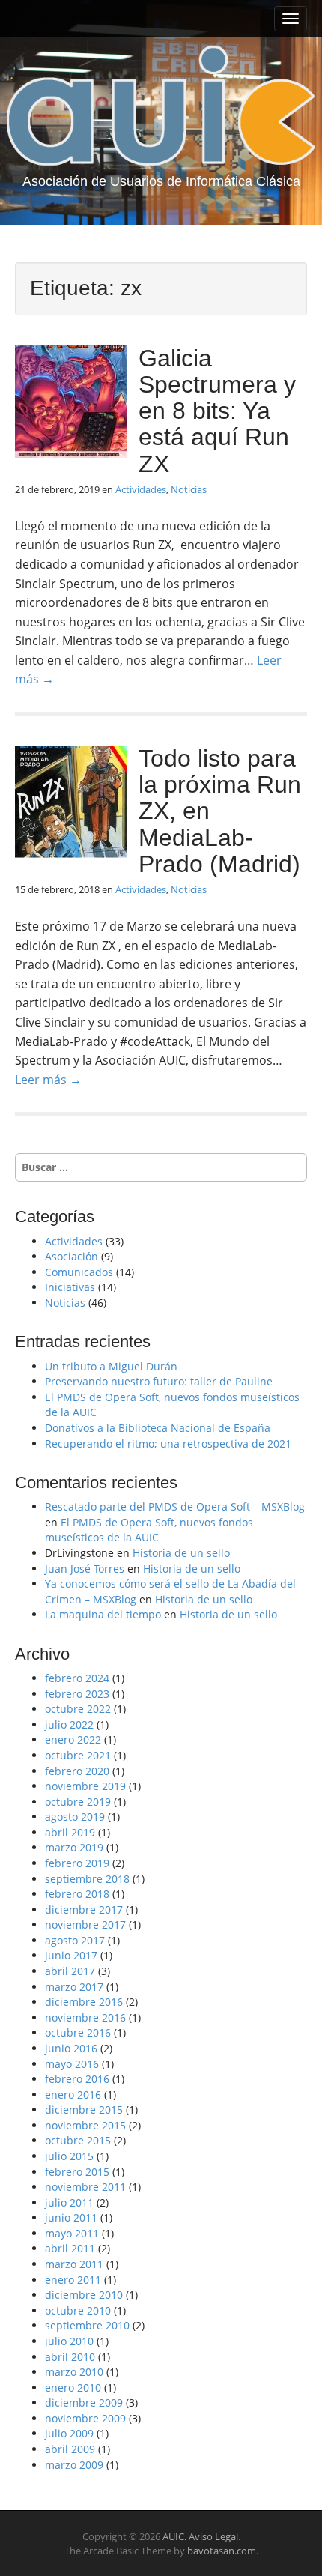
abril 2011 (70, 2248)
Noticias (189, 489)
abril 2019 (70, 1832)
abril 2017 (70, 1971)
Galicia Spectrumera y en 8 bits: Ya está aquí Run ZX (217, 411)
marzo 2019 (74, 1847)
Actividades (141, 489)
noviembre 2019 (85, 1786)
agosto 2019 (75, 1817)
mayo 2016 (72, 2064)
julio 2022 (69, 1724)
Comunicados (79, 1272)
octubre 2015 (78, 2140)
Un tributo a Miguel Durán (111, 1366)
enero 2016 (73, 2095)
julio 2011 (69, 2202)
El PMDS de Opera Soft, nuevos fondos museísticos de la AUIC (149, 1530)
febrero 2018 (77, 1894)
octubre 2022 (78, 1709)
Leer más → (48, 1080)
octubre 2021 (78, 1755)
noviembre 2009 (85, 2418)
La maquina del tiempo (103, 1614)
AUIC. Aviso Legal (200, 2536)
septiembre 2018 (87, 1879)
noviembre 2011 (85, 2187)
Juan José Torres (85, 1569)
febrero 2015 (77, 2172)
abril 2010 (70, 2357)
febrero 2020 (77, 1771)
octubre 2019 (78, 1802)
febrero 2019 (77, 1863)
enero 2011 (73, 2280)
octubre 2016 (78, 2032)
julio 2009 (69, 2433)
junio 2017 (71, 1955)
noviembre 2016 (85, 2017)
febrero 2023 (77, 1694)
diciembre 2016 (84, 2002)
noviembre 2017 (85, 1925)
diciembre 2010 (84, 2295)
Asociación (72, 1256)
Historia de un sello (181, 1553)
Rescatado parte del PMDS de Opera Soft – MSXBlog (175, 1506)
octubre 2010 (78, 2310)
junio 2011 (71, 2217)
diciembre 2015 (84, 2110)
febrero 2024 (77, 1678)
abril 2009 (70, 2449)
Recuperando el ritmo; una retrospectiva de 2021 (168, 1443)
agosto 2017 (75, 1940)
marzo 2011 (74, 2264)
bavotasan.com (222, 2551)
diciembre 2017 (84, 1910)
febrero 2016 (77, 2079)
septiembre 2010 (87, 2325)
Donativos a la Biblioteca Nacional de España (158, 1428)
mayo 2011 (72, 2233)
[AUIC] (161, 105)
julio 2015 (69, 2156)
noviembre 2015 (85, 2125)
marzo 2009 (74, 2465)
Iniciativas (70, 1287)
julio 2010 (69, 2341)
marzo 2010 (74, 2372)
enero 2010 (73, 2388)
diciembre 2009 (84, 2403)
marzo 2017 (74, 1987)
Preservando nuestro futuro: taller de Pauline (159, 1381)
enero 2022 (73, 1739)
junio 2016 (71, 2048)
